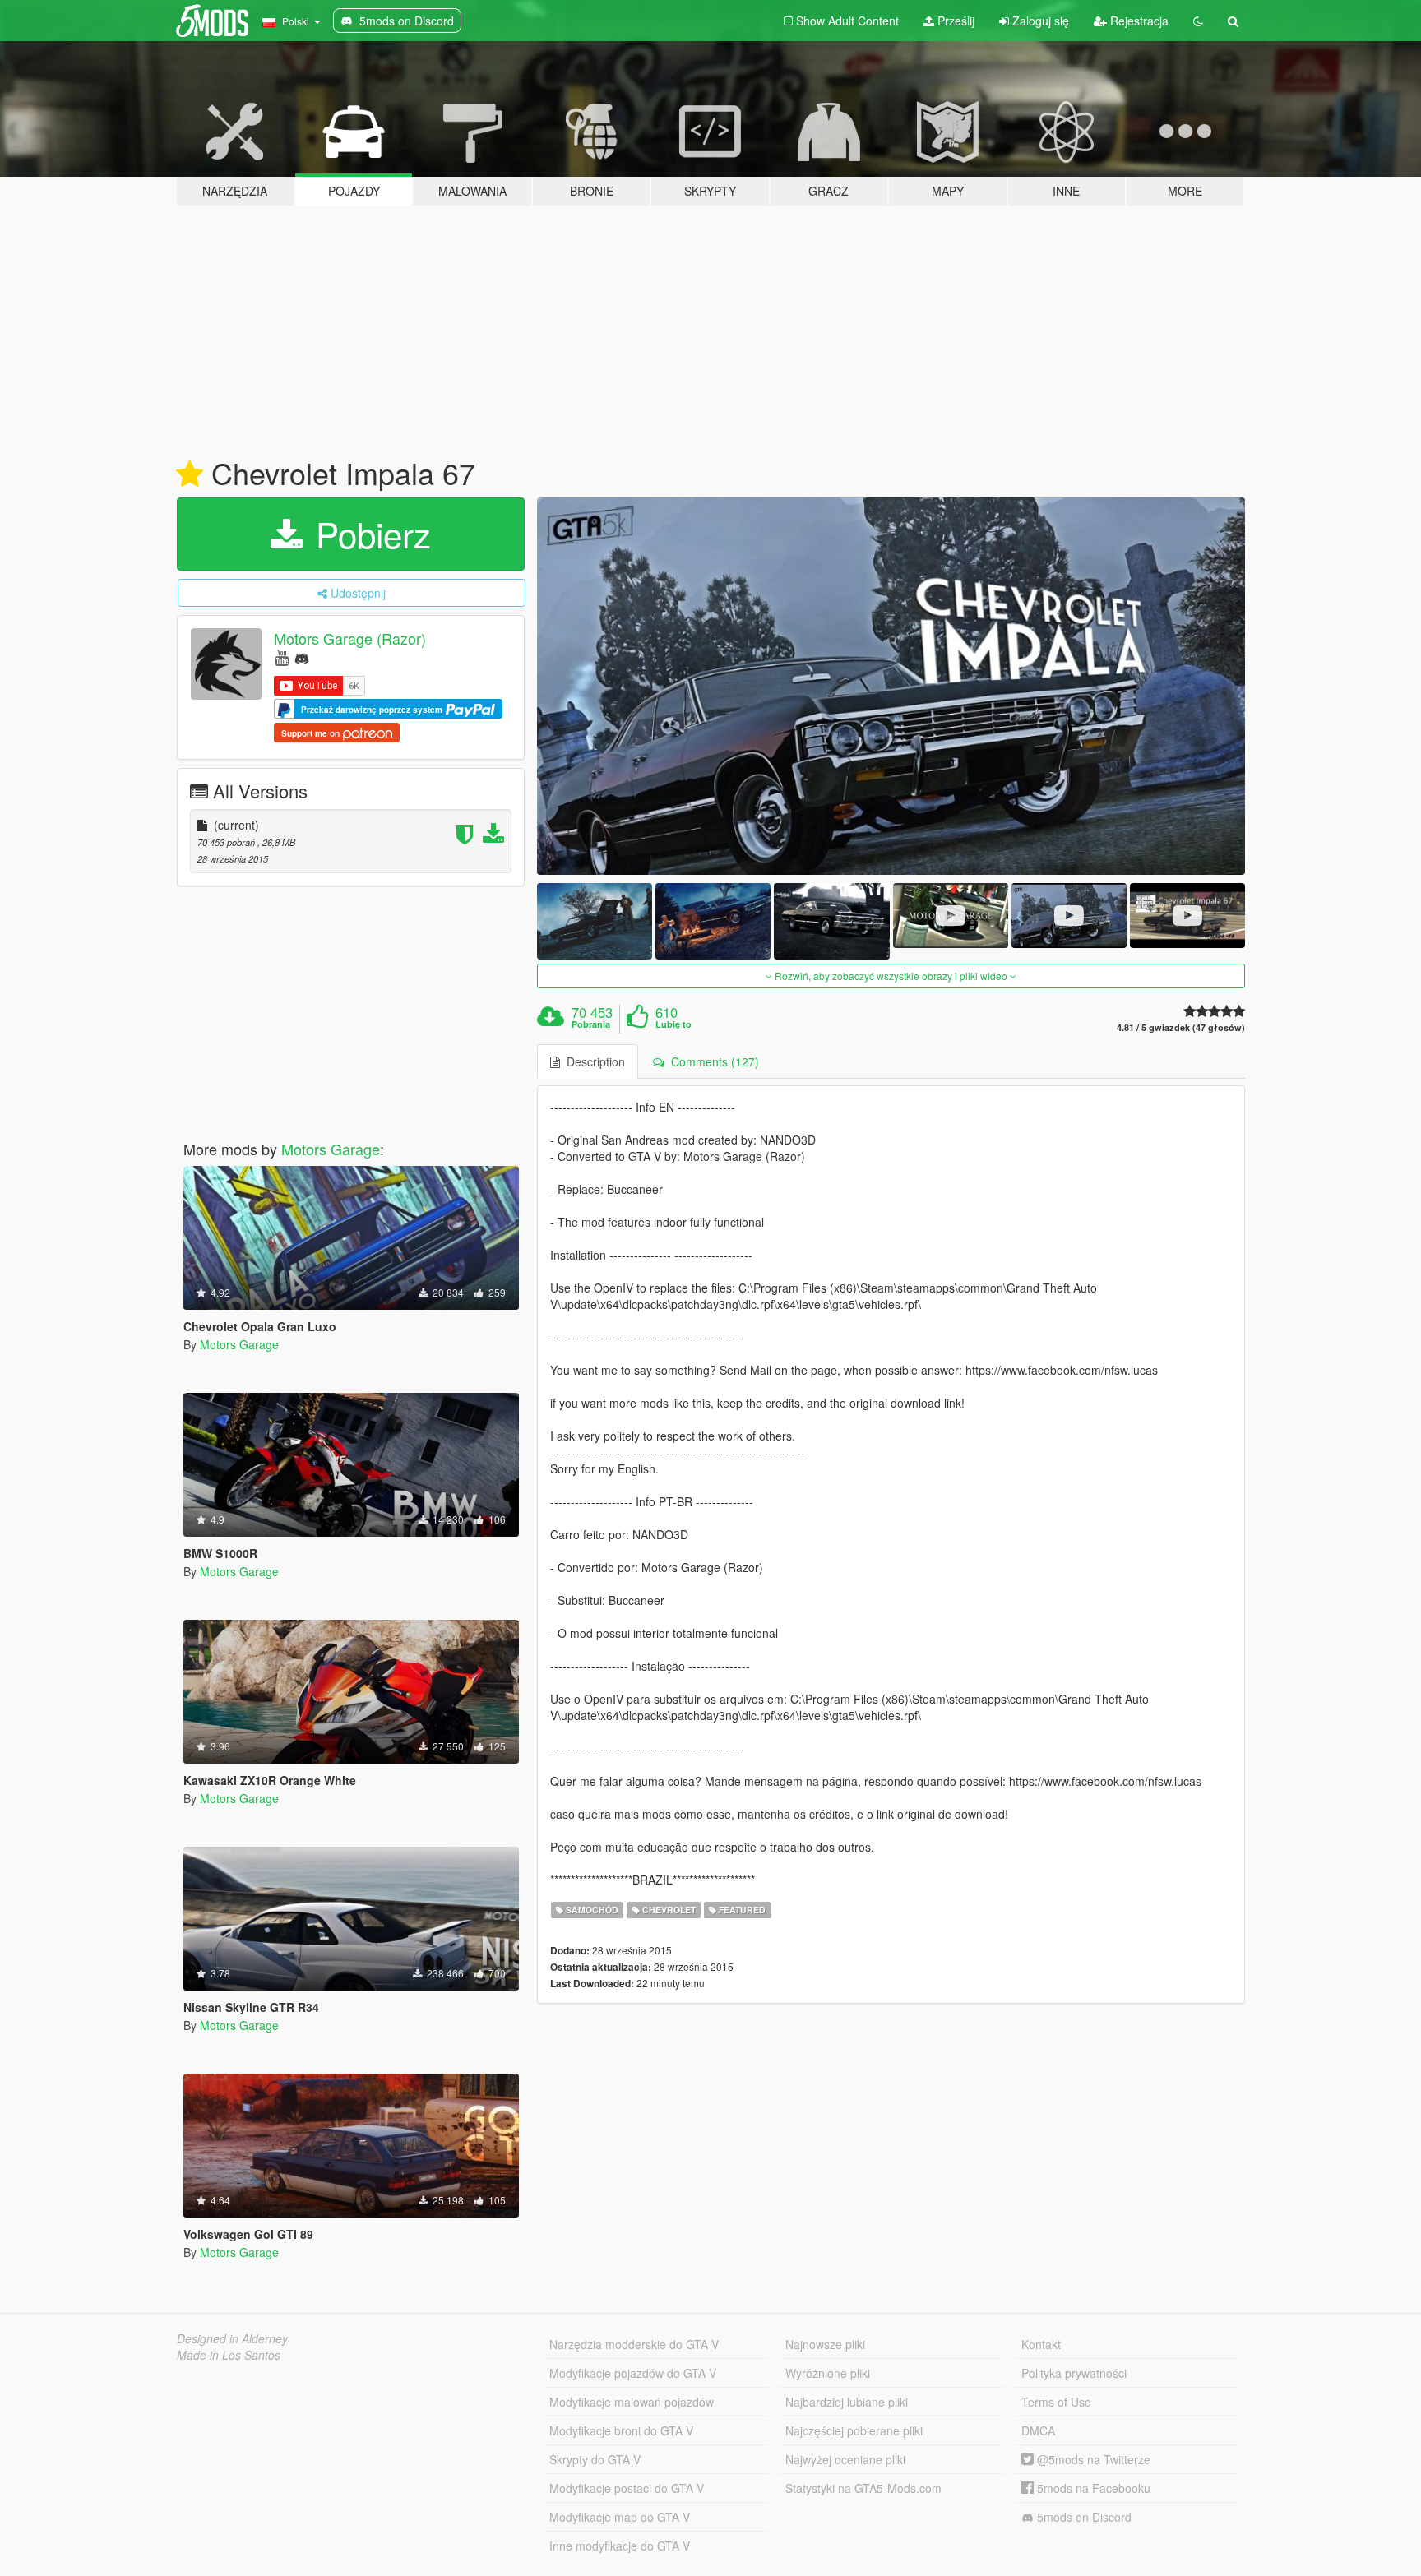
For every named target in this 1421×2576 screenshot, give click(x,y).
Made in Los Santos (229, 2355)
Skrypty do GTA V (595, 2459)
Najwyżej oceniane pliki (845, 2459)
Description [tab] (592, 1061)
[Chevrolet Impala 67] (891, 686)
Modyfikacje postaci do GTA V (627, 2488)
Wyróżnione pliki (828, 2373)
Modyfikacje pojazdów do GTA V (633, 2373)
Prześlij (954, 21)
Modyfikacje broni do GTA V (621, 2430)
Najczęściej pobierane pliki (854, 2430)
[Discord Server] (302, 657)
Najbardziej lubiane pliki (847, 2402)
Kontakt (1041, 2344)
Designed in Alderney (232, 2338)
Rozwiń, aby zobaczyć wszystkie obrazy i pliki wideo (891, 976)
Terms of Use (1056, 2402)
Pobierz (368, 534)
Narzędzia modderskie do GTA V (634, 2344)
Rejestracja (1138, 21)
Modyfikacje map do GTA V (620, 2517)
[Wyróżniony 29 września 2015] (190, 474)
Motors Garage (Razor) (350, 638)
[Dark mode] (1198, 21)
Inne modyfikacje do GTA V (620, 2546)
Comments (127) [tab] (712, 1061)
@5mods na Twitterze (1092, 2459)
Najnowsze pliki (825, 2344)
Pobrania (591, 1024)
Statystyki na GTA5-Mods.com (863, 2488)
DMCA (1038, 2430)
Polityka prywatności (1074, 2373)
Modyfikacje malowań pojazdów (632, 2402)
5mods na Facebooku (1092, 2488)
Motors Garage (331, 1149)
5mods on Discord (1083, 2517)
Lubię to (673, 1024)
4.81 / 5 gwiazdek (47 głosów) (1181, 1027)
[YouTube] (282, 657)
